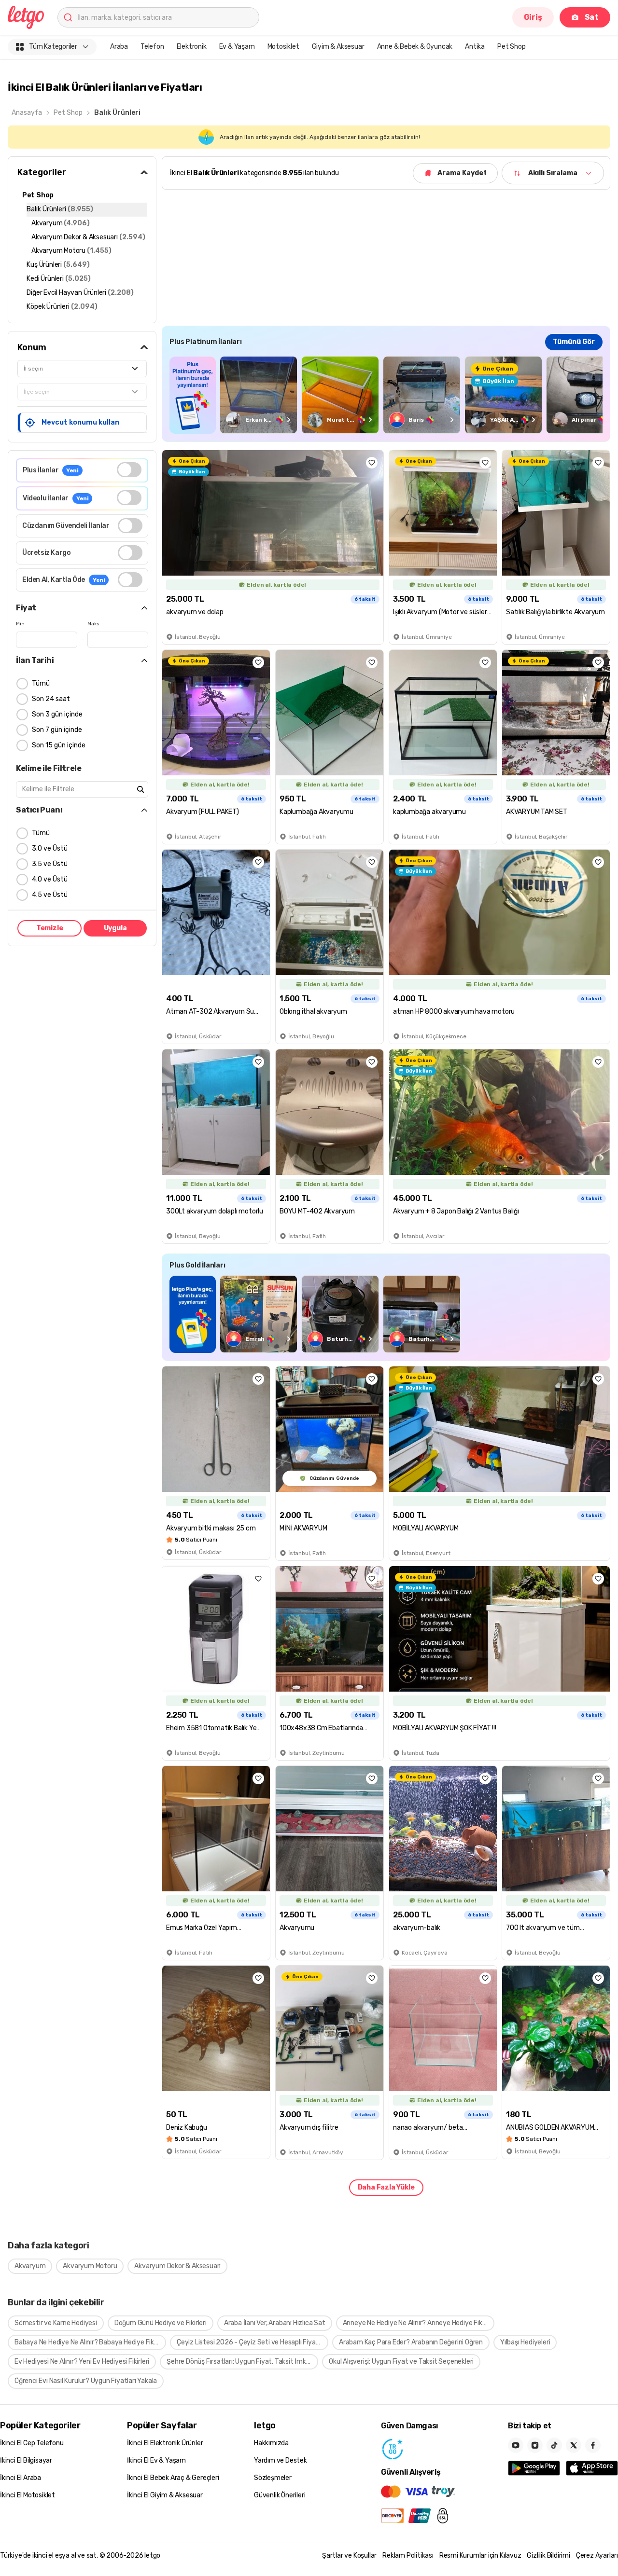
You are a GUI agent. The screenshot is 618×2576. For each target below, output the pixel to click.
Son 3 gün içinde (57, 714)
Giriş (533, 17)
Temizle (50, 928)
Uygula (115, 928)
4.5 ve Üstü (50, 895)
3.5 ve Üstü (50, 864)
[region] (386, 395)
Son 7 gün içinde (57, 730)
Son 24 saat (51, 699)
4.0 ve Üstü (50, 879)
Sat (592, 17)
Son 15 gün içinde (59, 745)
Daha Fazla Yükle (386, 2187)
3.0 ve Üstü (50, 848)
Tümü (41, 683)
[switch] (129, 470)
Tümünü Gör (574, 342)
